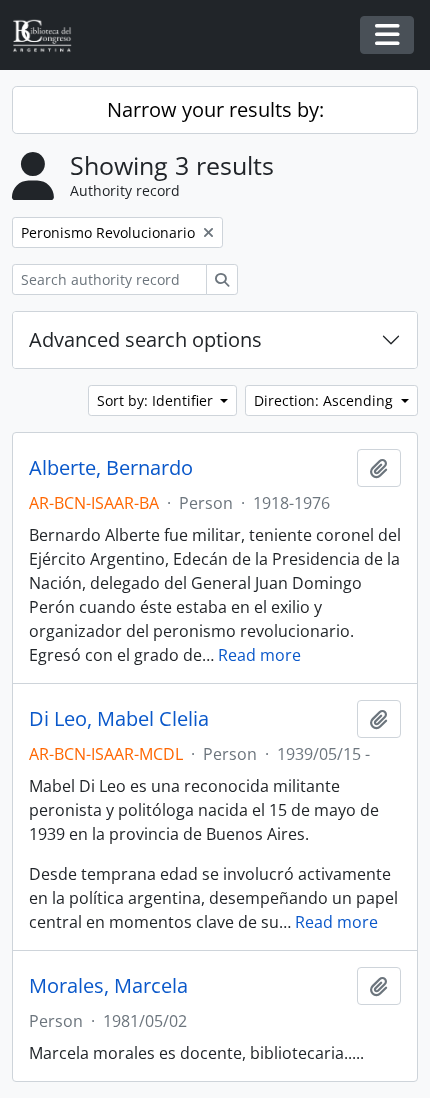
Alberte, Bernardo (111, 468)
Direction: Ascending (325, 400)
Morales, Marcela (108, 986)
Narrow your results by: (215, 109)
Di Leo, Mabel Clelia (119, 719)
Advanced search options (145, 339)
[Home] (50, 35)
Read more (259, 655)
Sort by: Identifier (157, 400)
